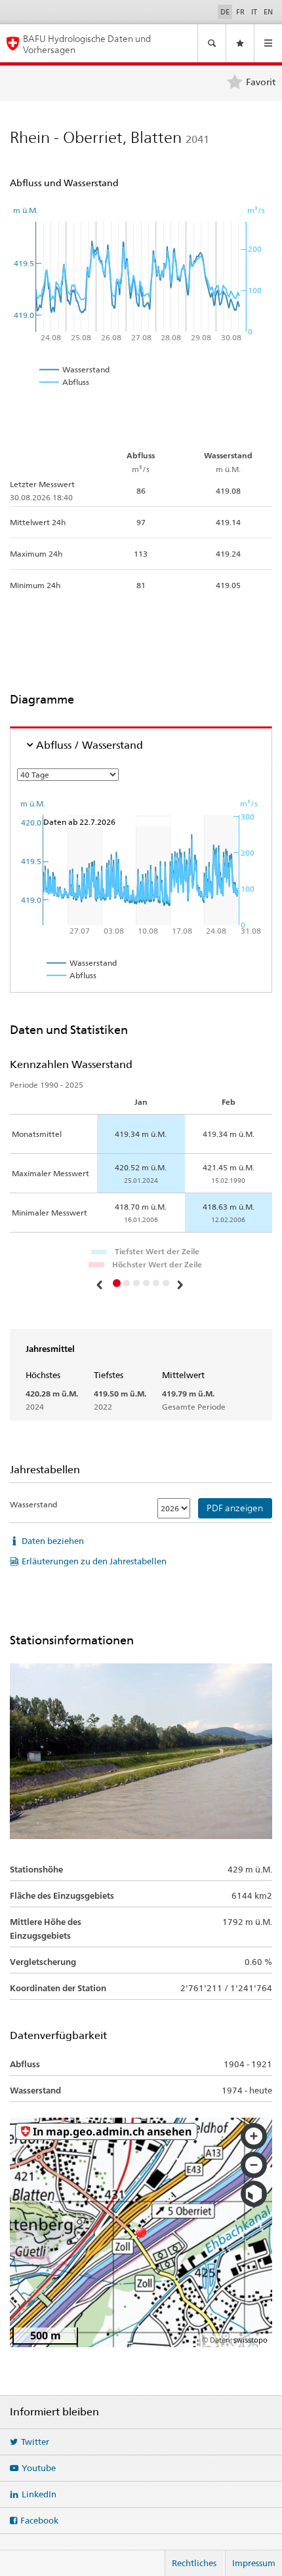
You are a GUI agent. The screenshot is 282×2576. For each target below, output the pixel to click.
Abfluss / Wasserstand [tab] (90, 745)
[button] (101, 1284)
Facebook (39, 2520)
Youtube (39, 2468)
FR (240, 12)
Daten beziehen (53, 1541)
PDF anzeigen (235, 1508)
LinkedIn (39, 2494)
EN (268, 12)
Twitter (35, 2442)
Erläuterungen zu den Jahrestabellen (94, 1561)
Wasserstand (33, 1504)
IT (254, 12)
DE (225, 12)
